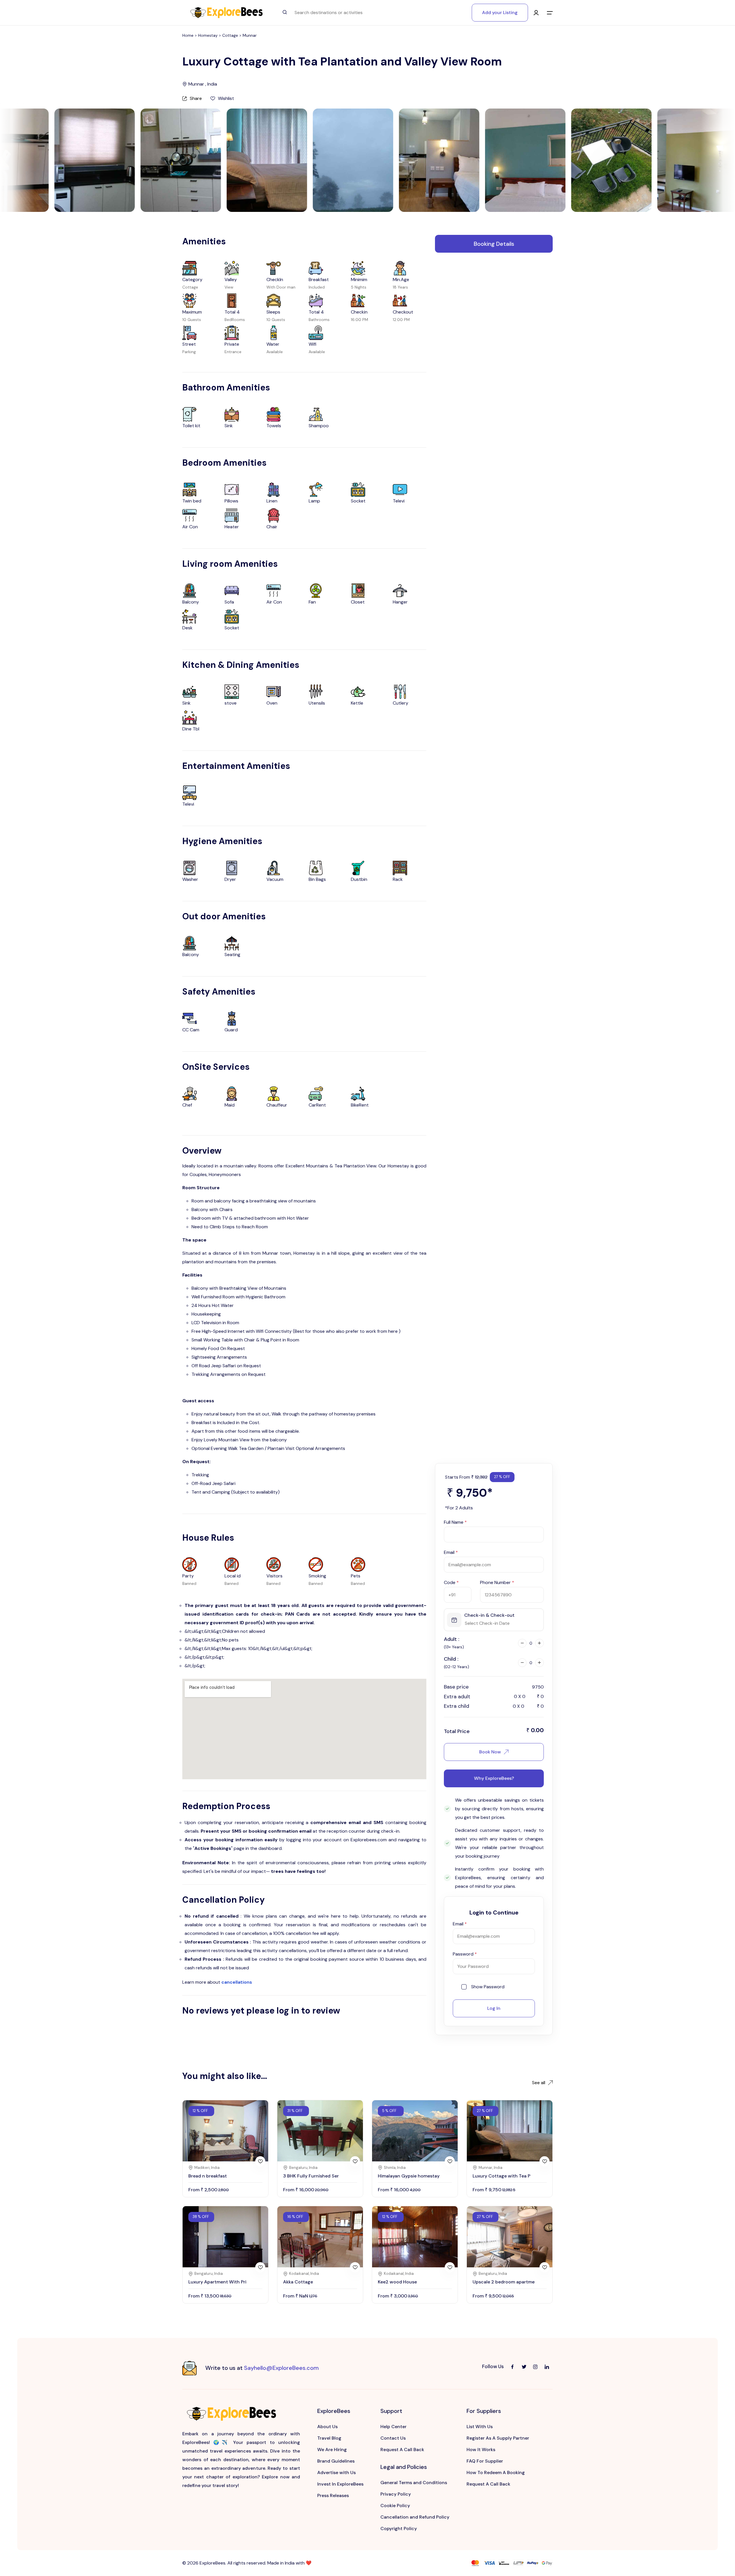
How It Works (481, 2450)
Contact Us (393, 2438)
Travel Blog (329, 2438)
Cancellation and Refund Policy (415, 2517)
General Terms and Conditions (414, 2483)
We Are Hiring (332, 2450)
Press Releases (333, 2495)
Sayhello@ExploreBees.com (281, 2368)
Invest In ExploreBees (340, 2484)
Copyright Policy (399, 2528)
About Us (327, 2427)
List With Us (480, 2427)
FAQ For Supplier (485, 2461)
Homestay (208, 35)
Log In (494, 2008)
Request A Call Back (402, 2450)
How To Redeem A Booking (496, 2472)
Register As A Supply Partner (498, 2438)
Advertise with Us (336, 2472)
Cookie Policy (395, 2506)
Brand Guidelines (336, 2461)
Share (196, 98)
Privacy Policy (396, 2494)
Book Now (490, 1752)
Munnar (250, 35)
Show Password (488, 1987)
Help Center (393, 2427)
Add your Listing (500, 12)
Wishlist (226, 98)
